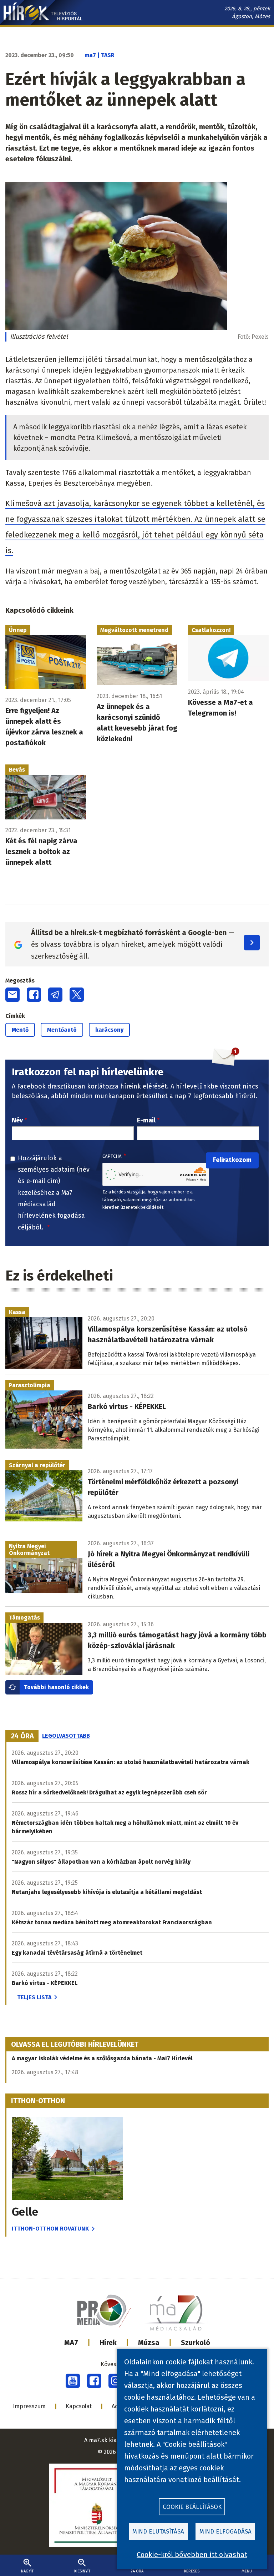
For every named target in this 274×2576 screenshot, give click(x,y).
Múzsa (149, 2343)
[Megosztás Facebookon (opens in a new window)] (34, 995)
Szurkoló (196, 2343)
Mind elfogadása (225, 2532)
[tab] (22, 1736)
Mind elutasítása (158, 2532)
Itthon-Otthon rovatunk (50, 2229)
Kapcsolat (79, 2406)
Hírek (108, 2343)
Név (17, 1120)
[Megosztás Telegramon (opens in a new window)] (55, 995)
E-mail (146, 1120)
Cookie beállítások (192, 2507)
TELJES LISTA (34, 1997)
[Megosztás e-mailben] (12, 995)
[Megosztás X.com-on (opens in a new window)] (77, 995)
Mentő (20, 1030)
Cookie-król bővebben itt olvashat (192, 2555)
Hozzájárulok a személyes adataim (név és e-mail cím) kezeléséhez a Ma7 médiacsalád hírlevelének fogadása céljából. (54, 1193)
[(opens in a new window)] (73, 2381)
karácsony (109, 1030)
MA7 (71, 2343)
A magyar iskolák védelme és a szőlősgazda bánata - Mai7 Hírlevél (102, 2058)
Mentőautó (62, 1030)
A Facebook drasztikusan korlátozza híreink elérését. (90, 1086)
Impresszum (29, 2406)
